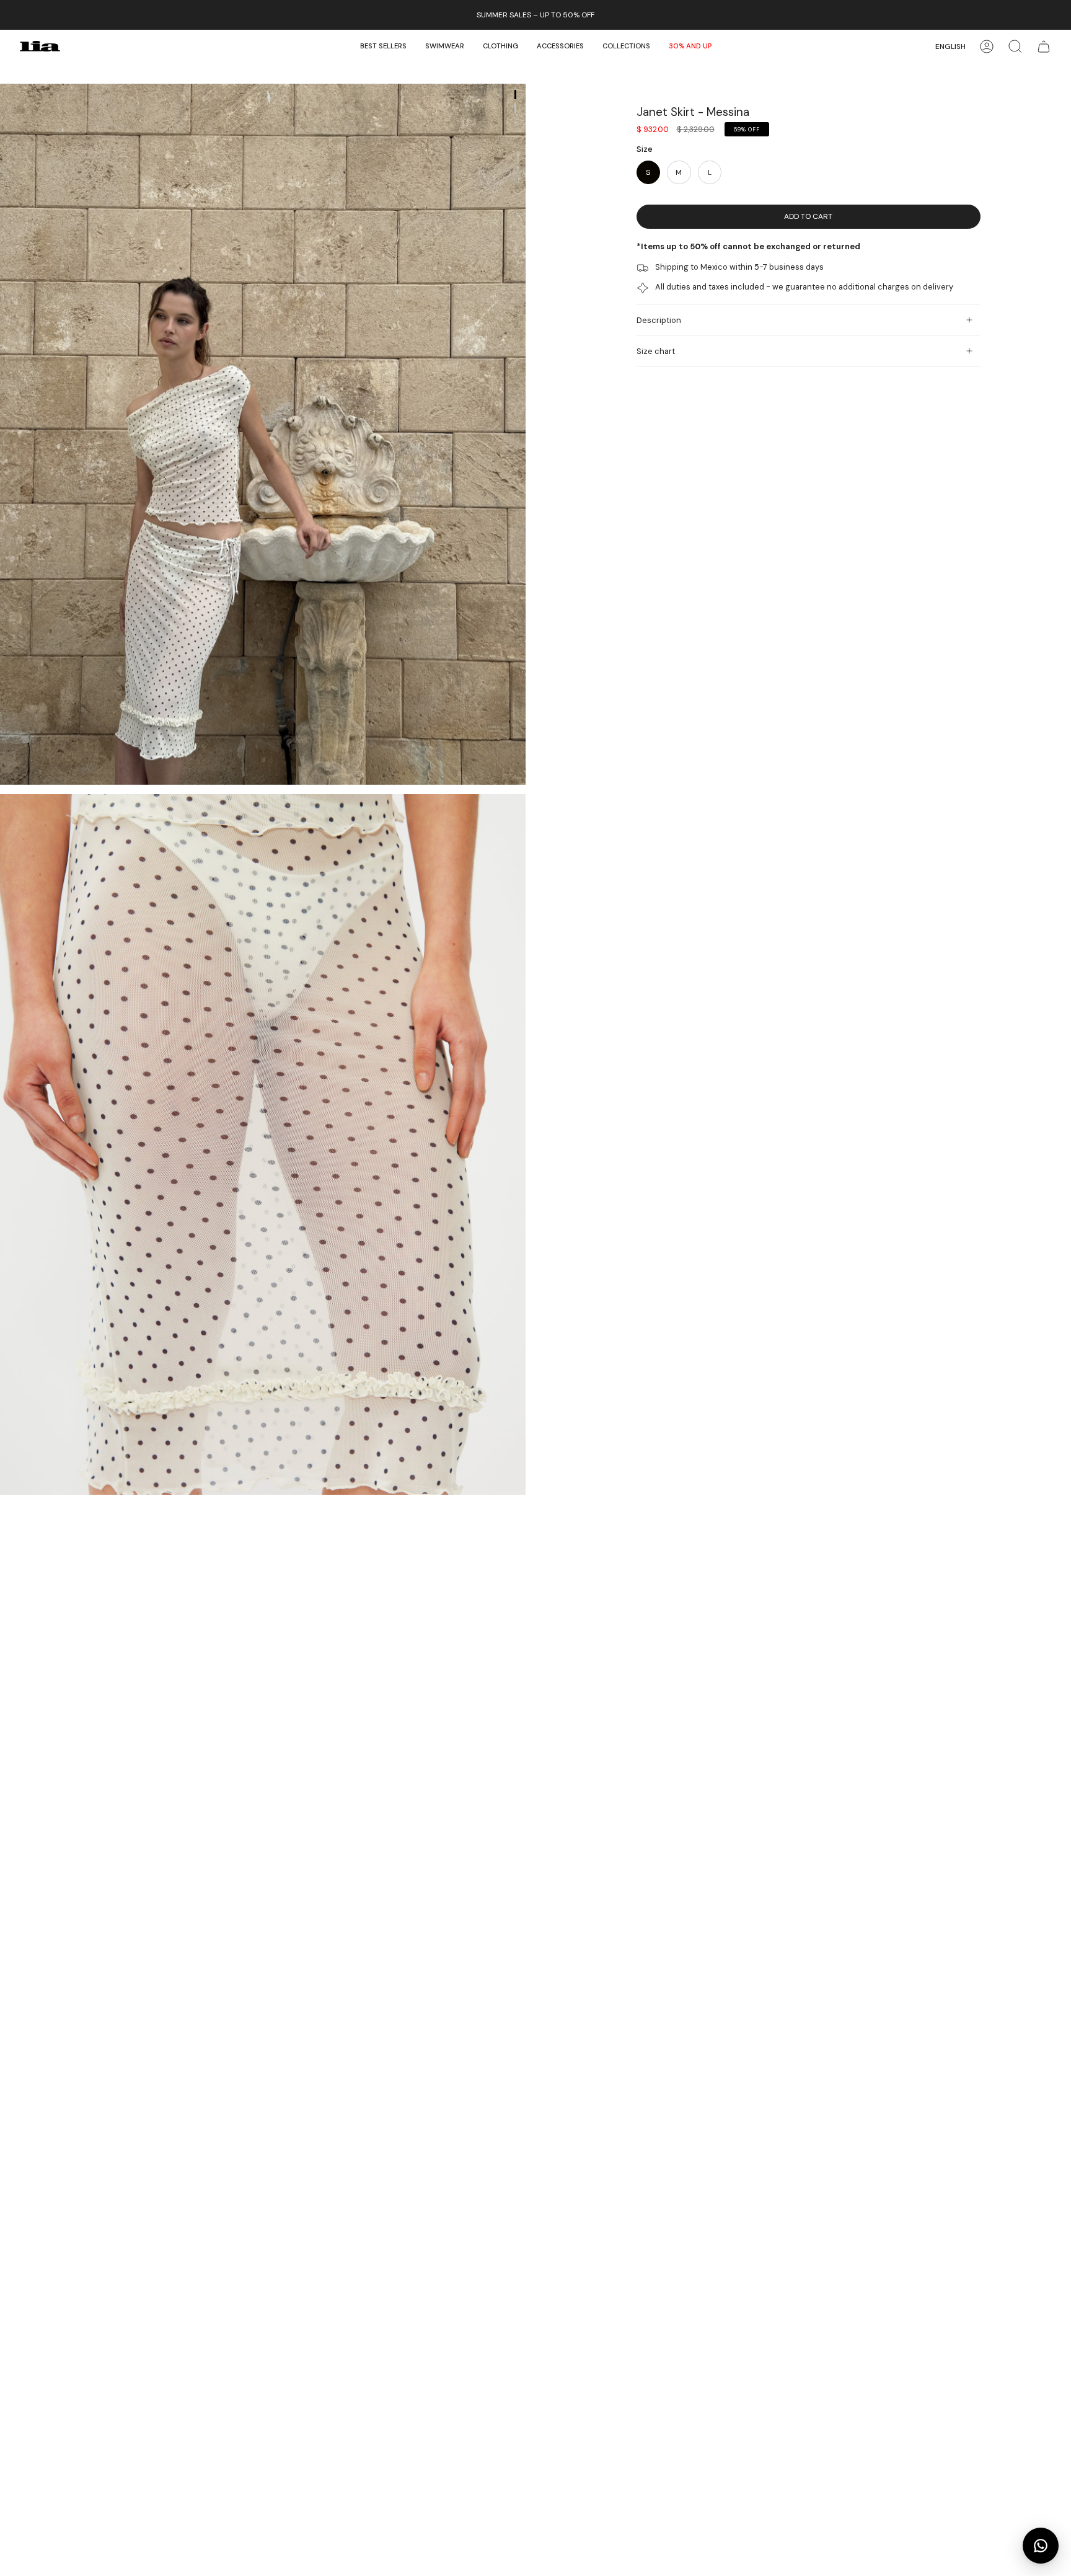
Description (659, 320)
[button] (445, 46)
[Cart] (1044, 46)
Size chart (656, 351)
